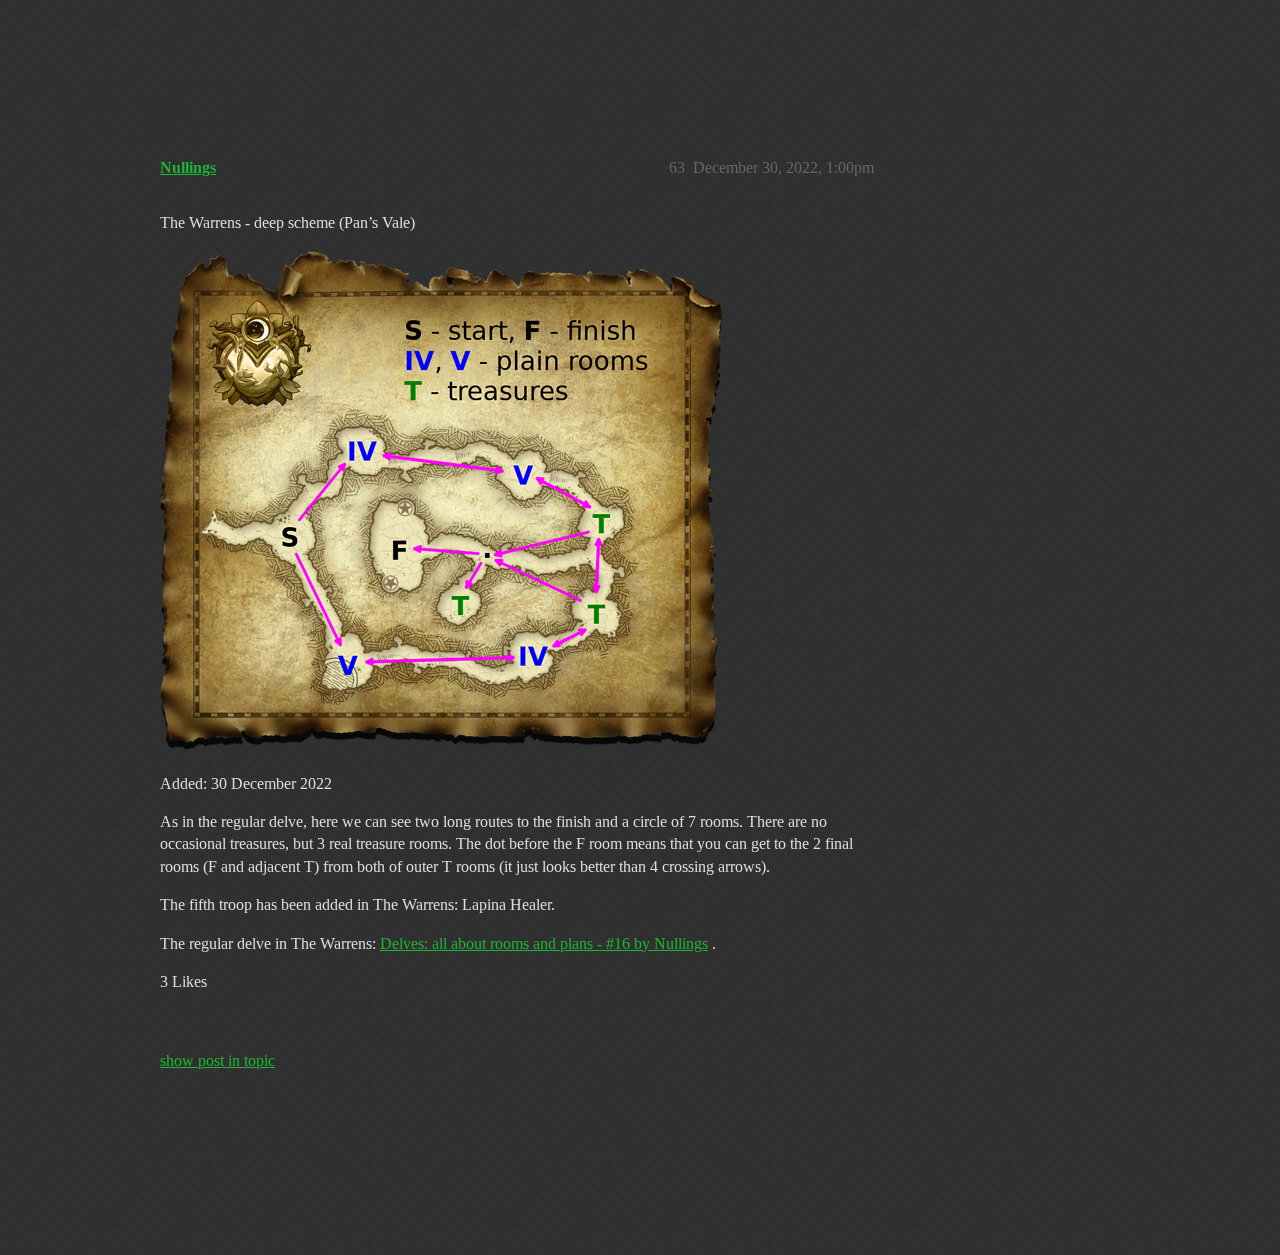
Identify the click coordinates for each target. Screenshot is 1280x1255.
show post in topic (217, 1060)
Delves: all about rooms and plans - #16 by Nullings (544, 943)
